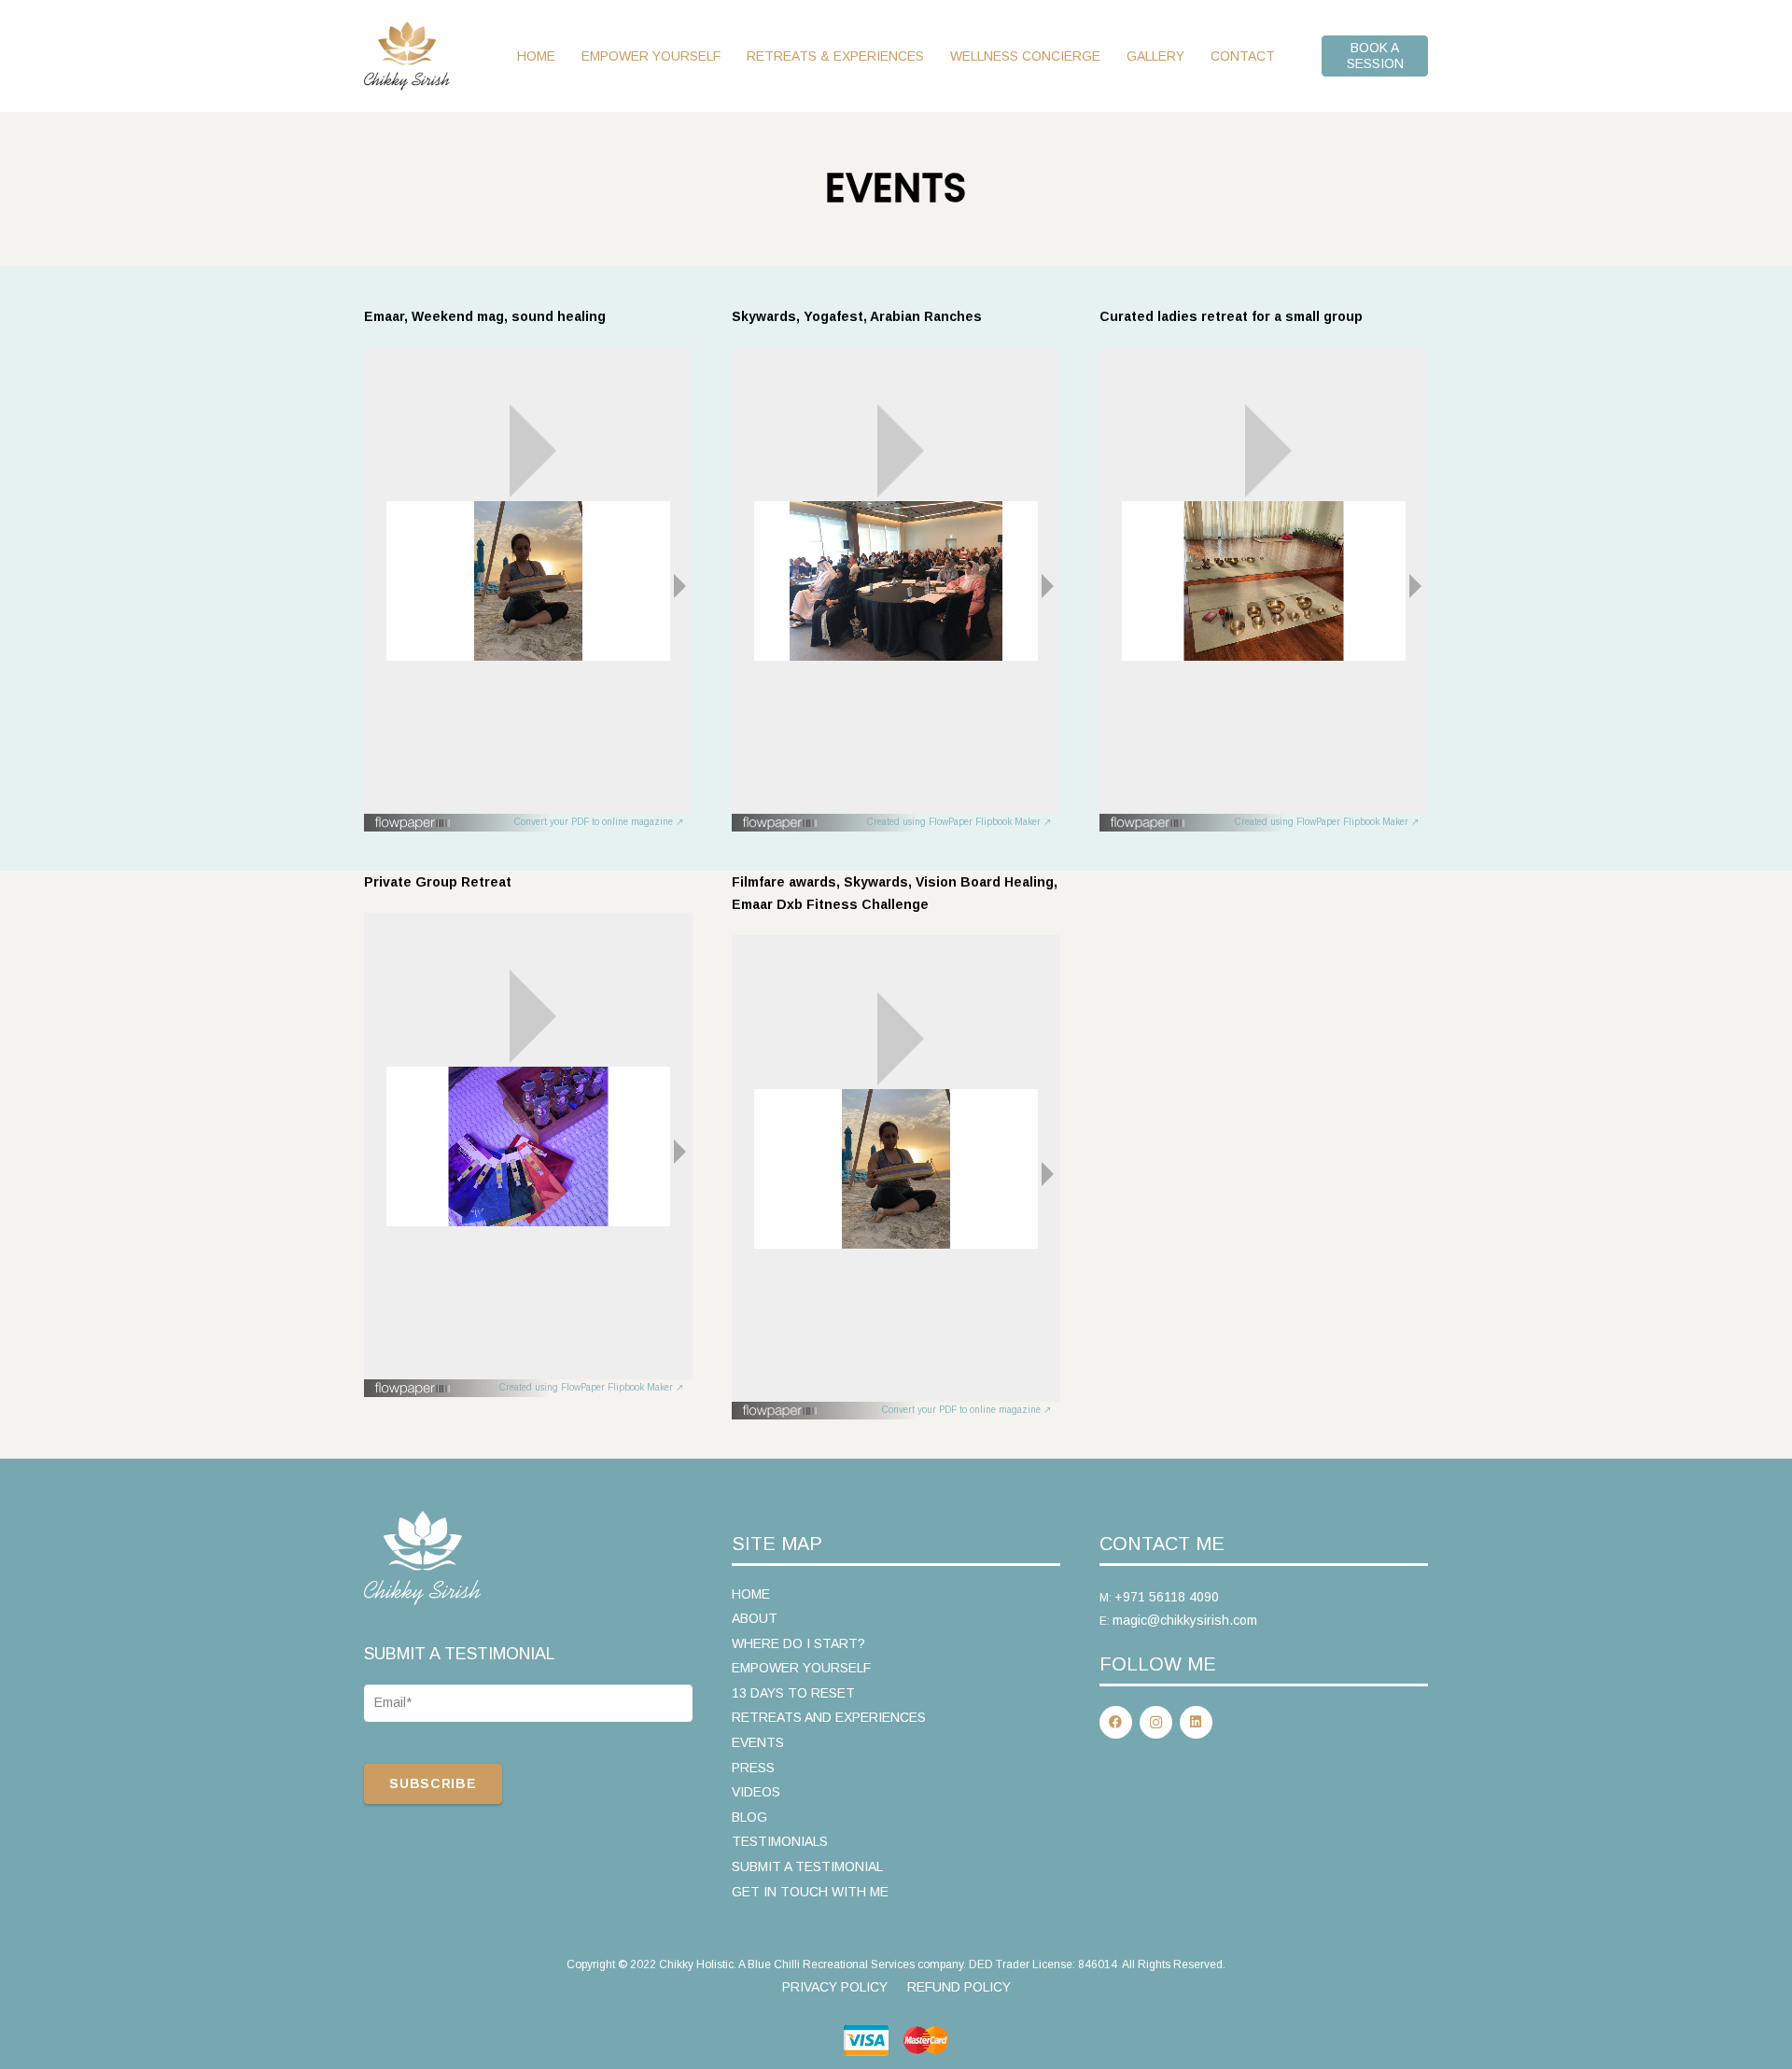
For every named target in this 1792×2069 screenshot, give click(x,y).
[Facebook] (1116, 1722)
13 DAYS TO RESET (793, 1693)
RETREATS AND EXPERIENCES (829, 1717)
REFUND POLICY (959, 1987)
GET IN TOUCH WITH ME (810, 1892)
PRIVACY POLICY (835, 1987)
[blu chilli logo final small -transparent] (407, 56)
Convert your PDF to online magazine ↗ (599, 822)
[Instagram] (1156, 1722)
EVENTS (758, 1742)
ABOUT (755, 1618)
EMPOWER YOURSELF (801, 1668)
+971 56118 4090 (1167, 1597)
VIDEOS (756, 1792)
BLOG (749, 1817)
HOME (751, 1594)
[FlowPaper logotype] (413, 826)
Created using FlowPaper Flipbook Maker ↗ (959, 822)
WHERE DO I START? (798, 1643)
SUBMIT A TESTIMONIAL (807, 1866)
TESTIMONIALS (780, 1841)
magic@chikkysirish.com (1185, 1620)
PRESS (753, 1768)
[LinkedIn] (1196, 1722)
